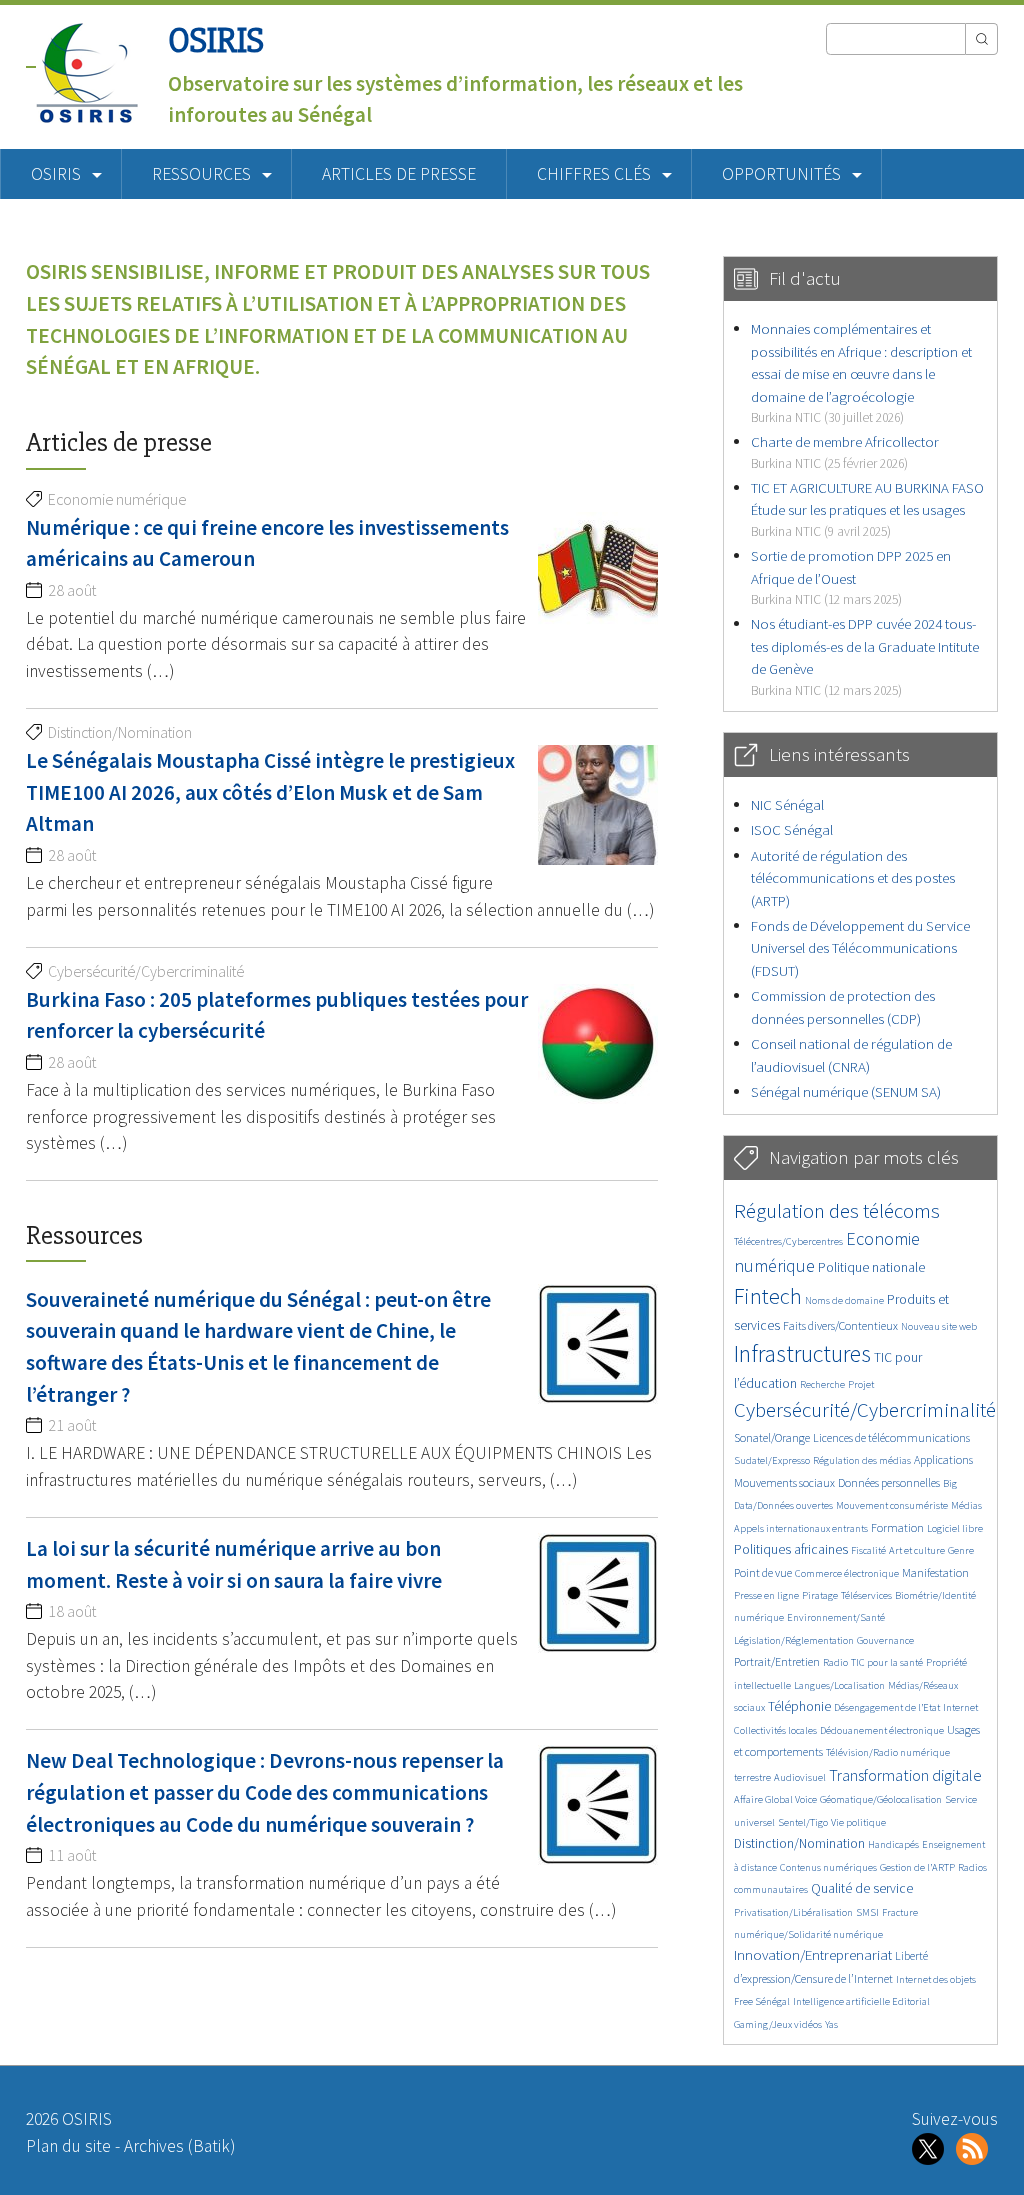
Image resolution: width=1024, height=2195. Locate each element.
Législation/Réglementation (794, 1640)
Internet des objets (936, 1979)
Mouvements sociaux (784, 1482)
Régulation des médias (862, 1460)
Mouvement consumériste (892, 1505)
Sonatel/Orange (772, 1437)
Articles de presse (399, 174)
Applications (943, 1459)
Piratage (820, 1595)
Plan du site (68, 2146)
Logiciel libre (955, 1528)
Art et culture (917, 1550)
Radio (835, 1662)
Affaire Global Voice (775, 1799)
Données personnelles (889, 1482)
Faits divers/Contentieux (840, 1325)
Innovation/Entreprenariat (813, 1954)
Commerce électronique (847, 1573)
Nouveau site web (939, 1326)
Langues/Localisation (839, 1685)
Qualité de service (862, 1888)
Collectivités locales (775, 1730)
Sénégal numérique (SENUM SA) (846, 1091)
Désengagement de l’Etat (887, 1707)
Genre (961, 1550)
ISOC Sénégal (792, 829)
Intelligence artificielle (842, 2001)
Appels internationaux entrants (801, 1528)
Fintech (768, 1296)
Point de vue (763, 1572)
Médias (966, 1505)
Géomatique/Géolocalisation (881, 1799)
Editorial (911, 2001)
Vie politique (858, 1822)
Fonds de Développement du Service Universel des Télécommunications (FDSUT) (860, 948)
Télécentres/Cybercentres (788, 1241)
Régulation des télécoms (837, 1210)
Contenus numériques (828, 1867)
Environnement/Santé (836, 1617)
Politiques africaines (791, 1549)
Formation (897, 1527)
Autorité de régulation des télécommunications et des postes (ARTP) (853, 878)
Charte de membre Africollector (845, 451)
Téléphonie (799, 1706)
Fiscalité (868, 1550)
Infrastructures (802, 1353)
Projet (861, 1384)
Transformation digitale (905, 1775)
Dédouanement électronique (882, 1730)
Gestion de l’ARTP (917, 1867)
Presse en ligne (766, 1595)
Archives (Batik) (179, 2146)
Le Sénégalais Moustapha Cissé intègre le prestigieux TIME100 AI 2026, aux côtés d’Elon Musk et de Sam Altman (270, 792)
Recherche (822, 1384)
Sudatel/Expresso (772, 1460)
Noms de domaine (844, 1300)
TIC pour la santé (887, 1662)
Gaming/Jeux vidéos (778, 2024)
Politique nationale (871, 1267)
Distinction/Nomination (799, 1843)
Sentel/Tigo (803, 1822)
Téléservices (866, 1595)
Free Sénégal (762, 2001)
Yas (831, 2024)
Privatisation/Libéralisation (793, 1912)
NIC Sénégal (787, 804)
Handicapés (893, 1844)
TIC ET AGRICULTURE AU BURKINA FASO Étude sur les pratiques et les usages (867, 509)
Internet (960, 1707)
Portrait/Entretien (777, 1661)
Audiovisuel (800, 1777)
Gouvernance (885, 1640)
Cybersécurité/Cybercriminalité (865, 1409)
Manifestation (935, 1572)
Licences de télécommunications (891, 1437)
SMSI (867, 1912)
